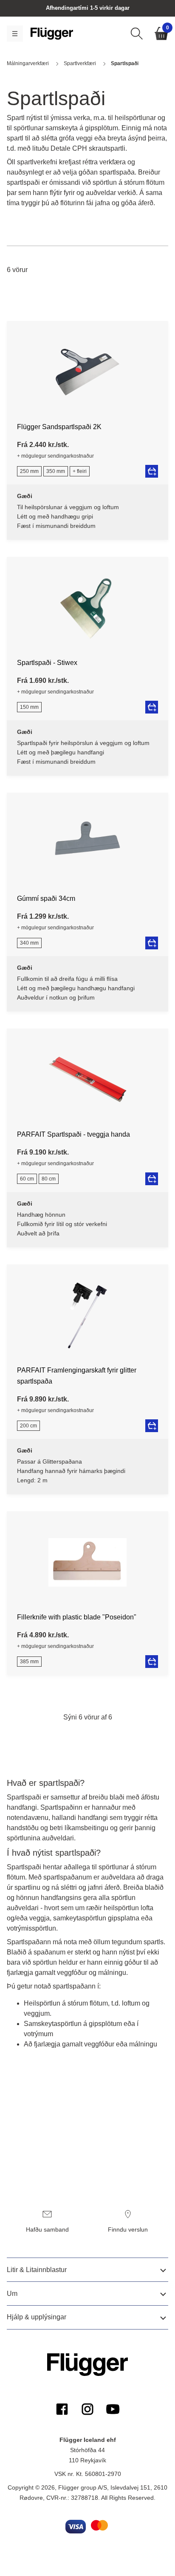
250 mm (29, 471)
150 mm (29, 707)
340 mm (29, 943)
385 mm (29, 1662)
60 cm (27, 1179)
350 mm (56, 471)
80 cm (49, 1179)
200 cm (28, 1426)
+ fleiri (80, 471)
